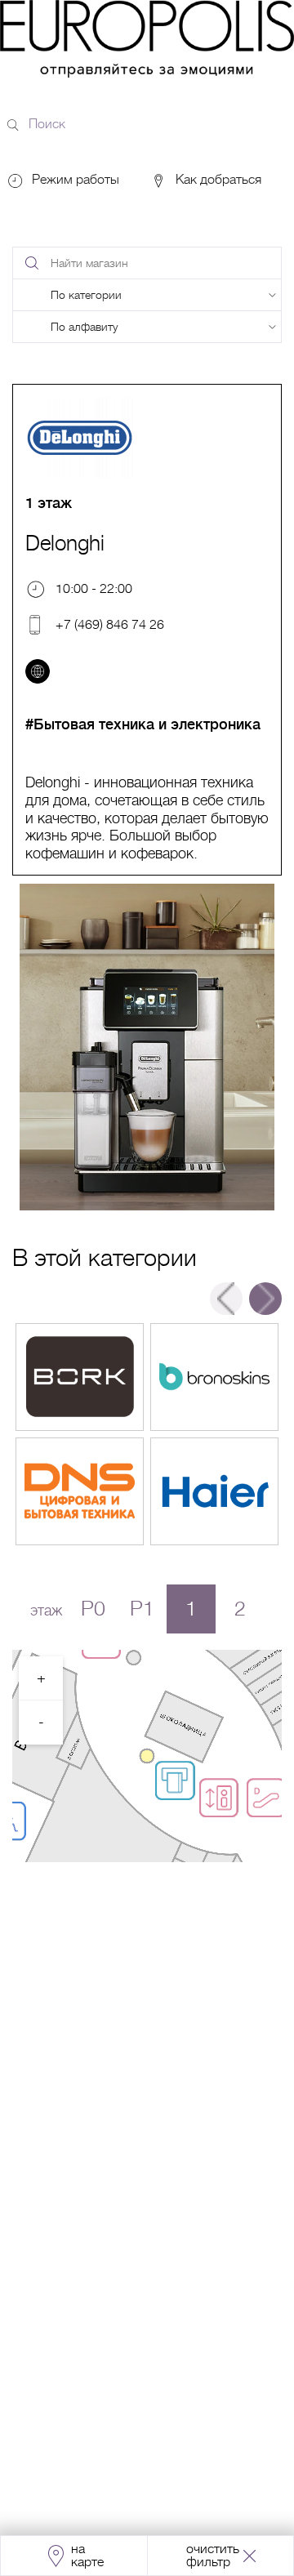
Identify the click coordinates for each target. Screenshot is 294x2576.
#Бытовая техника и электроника (143, 724)
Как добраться (217, 180)
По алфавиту (84, 327)
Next (265, 1299)
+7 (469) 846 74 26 (110, 624)
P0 (93, 1609)
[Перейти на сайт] (38, 671)
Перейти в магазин (80, 1377)
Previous (226, 1299)
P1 (142, 1609)
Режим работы (76, 180)
